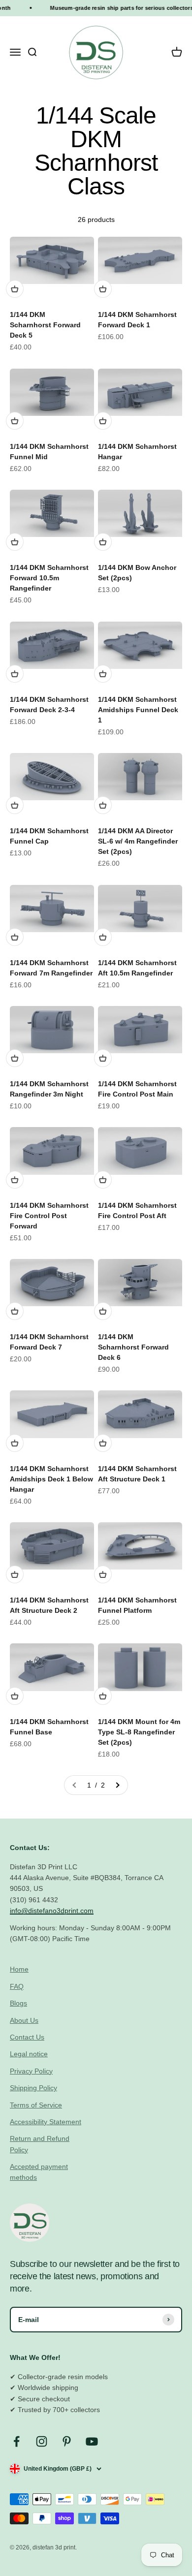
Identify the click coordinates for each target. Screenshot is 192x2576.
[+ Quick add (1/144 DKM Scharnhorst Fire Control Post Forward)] (15, 1180)
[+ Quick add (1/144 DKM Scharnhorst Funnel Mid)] (15, 421)
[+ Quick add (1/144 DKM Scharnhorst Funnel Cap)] (15, 805)
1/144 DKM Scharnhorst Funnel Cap (49, 836)
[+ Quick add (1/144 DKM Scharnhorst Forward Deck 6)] (103, 1311)
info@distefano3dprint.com (52, 1911)
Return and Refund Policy (40, 2144)
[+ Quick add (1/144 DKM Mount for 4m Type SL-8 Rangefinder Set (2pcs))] (103, 1696)
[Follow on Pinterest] (67, 2441)
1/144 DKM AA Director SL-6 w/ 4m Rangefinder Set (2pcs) (138, 841)
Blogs (18, 2003)
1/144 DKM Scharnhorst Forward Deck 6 (133, 1347)
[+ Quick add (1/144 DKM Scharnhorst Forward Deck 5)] (15, 289)
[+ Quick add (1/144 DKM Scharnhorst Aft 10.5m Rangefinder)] (103, 937)
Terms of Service (36, 2105)
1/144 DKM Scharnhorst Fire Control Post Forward (49, 1216)
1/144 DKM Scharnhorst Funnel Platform (137, 1605)
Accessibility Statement (46, 2122)
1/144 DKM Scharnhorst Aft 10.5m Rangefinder (137, 968)
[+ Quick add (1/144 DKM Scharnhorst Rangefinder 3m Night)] (15, 1058)
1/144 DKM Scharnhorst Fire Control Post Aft (137, 1210)
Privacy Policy (31, 2071)
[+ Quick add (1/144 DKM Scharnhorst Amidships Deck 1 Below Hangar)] (15, 1443)
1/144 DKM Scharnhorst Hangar (137, 452)
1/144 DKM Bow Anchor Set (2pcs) (137, 573)
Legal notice (29, 2054)
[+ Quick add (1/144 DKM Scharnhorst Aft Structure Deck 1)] (103, 1443)
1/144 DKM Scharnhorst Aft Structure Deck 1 (137, 1474)
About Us (24, 2020)
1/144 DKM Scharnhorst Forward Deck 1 (137, 320)
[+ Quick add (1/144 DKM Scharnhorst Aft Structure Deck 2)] (15, 1574)
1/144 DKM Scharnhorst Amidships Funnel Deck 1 (138, 710)
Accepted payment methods (39, 2172)
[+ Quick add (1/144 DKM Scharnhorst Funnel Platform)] (103, 1574)
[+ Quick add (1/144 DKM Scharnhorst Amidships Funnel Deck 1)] (103, 674)
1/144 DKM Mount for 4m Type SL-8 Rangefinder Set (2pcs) (139, 1732)
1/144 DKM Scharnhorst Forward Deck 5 (45, 325)
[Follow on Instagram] (42, 2441)
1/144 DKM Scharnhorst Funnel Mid (49, 452)
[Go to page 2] (117, 1785)
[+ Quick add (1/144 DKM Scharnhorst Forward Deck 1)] (103, 289)
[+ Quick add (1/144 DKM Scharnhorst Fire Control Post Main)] (103, 1058)
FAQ (17, 1986)
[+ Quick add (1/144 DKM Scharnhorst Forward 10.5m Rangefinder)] (15, 542)
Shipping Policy (33, 2088)
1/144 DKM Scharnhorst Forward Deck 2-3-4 (49, 705)
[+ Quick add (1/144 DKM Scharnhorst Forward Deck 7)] (15, 1311)
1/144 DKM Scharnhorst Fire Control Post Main (137, 1089)
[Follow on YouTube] (92, 2441)
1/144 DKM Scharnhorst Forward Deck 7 (49, 1342)
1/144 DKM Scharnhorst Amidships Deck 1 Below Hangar (51, 1479)
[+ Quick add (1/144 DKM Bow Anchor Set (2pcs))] (103, 542)
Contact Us (27, 2037)
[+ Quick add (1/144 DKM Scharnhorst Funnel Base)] (15, 1696)
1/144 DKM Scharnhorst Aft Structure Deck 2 (49, 1605)
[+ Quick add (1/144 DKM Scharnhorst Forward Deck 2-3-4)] (15, 674)
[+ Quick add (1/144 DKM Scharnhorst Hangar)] (103, 421)
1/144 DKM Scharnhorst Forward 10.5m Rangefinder (49, 578)
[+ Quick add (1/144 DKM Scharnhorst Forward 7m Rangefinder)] (15, 937)
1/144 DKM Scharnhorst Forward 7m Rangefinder (51, 968)
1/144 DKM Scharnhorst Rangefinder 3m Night (49, 1089)
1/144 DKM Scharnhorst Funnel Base (49, 1727)
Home (19, 1969)
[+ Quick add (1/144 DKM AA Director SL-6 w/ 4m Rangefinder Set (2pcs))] (103, 805)
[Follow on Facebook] (16, 2441)
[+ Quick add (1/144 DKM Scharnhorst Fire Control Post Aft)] (103, 1180)
